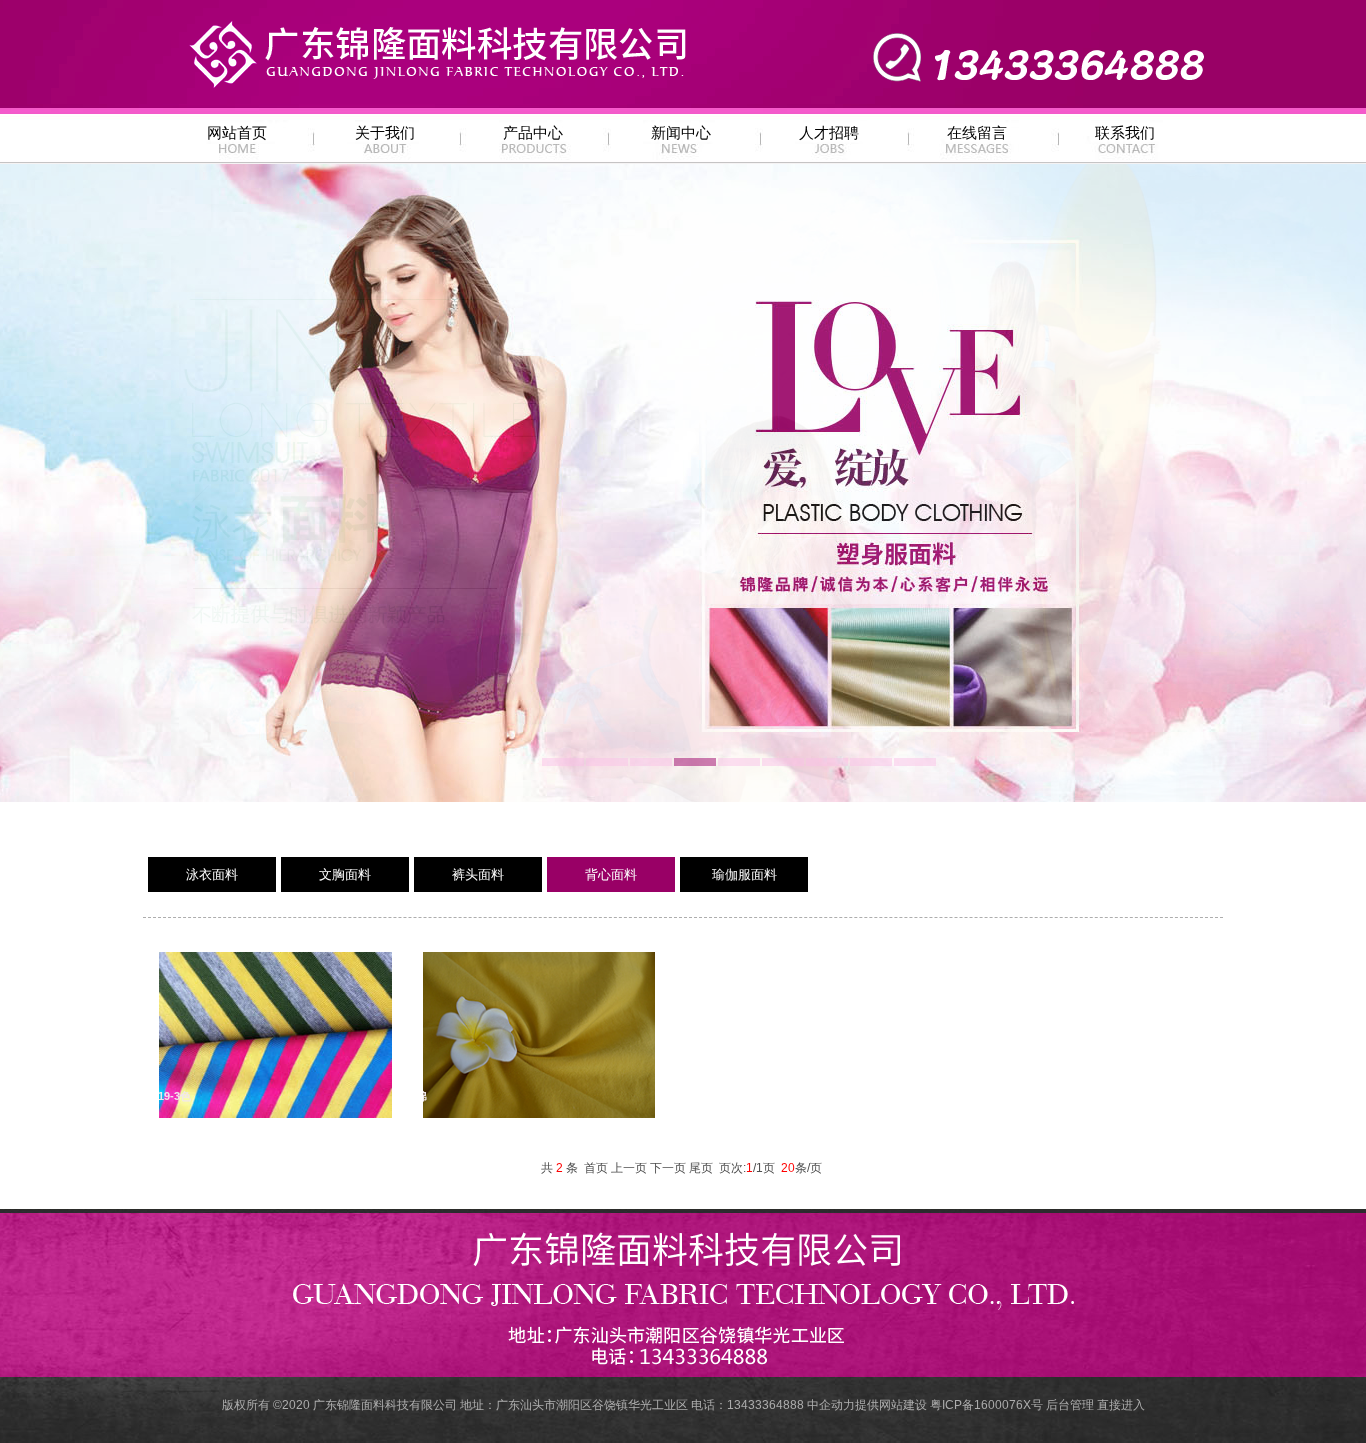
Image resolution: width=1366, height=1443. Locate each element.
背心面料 (611, 874)
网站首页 (237, 133)
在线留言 (977, 133)
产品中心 (533, 133)
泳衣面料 (212, 874)
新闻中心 (681, 133)
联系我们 (1125, 133)
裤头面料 (478, 874)
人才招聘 (829, 133)
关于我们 (385, 133)
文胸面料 (345, 874)
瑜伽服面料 (744, 874)
